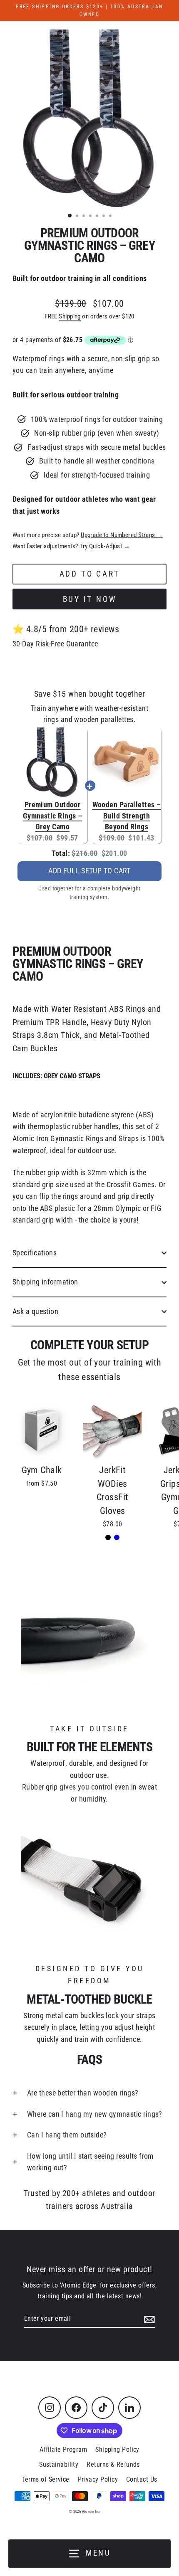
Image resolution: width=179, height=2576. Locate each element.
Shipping (70, 316)
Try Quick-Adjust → (105, 546)
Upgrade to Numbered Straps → (122, 535)
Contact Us (142, 2479)
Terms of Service (46, 2479)
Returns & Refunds (113, 2464)
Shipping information (45, 1282)
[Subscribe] (148, 2319)
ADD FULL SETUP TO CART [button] (89, 871)
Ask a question (35, 1311)
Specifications (35, 1253)
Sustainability (59, 2464)
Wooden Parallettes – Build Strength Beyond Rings (127, 816)
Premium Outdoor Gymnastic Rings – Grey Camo (53, 816)
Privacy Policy (98, 2479)
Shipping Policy (117, 2449)
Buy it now (90, 599)
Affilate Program (63, 2449)
